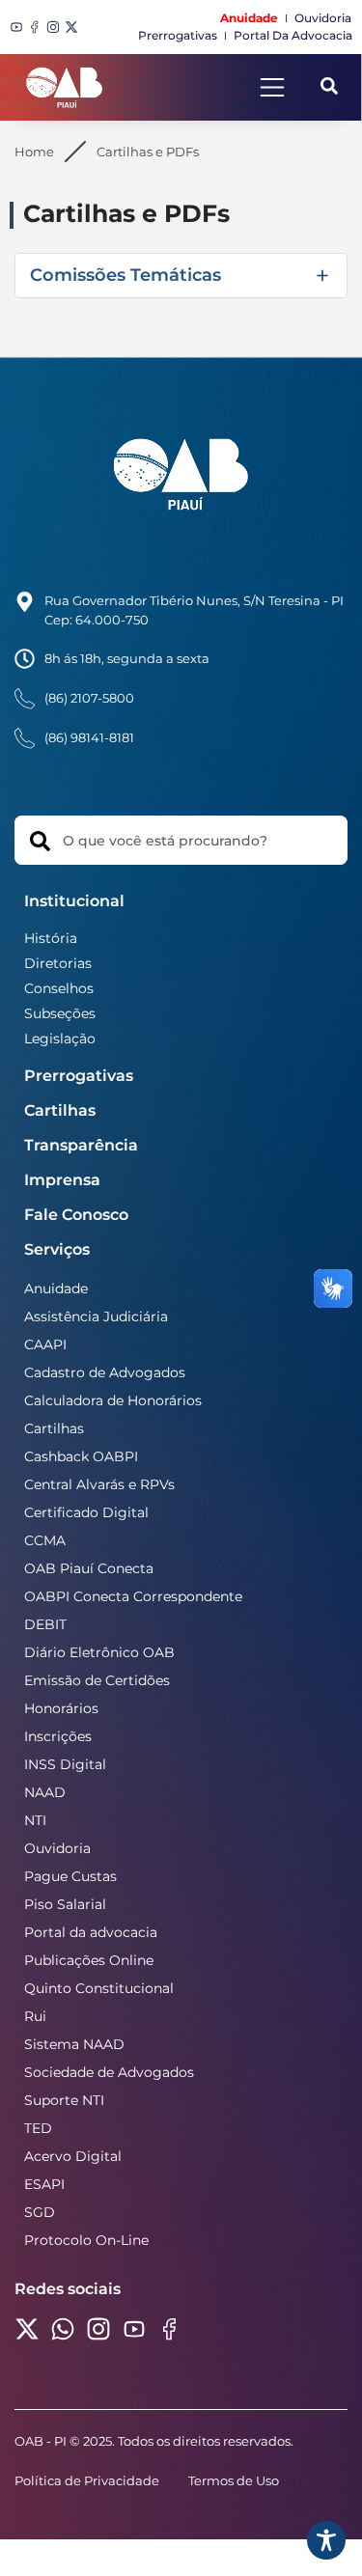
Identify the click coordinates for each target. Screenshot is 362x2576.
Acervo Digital (73, 2156)
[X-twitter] (71, 27)
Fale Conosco (76, 1215)
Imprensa (62, 1180)
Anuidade (56, 1288)
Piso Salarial (65, 1904)
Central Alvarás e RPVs (99, 1484)
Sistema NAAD (74, 2044)
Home (34, 152)
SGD (40, 2212)
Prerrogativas (79, 1076)
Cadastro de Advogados (105, 1372)
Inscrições (58, 1736)
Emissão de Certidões (97, 1680)
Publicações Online (89, 1960)
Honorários (61, 1708)
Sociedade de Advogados (109, 2072)
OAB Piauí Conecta (89, 1568)
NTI (35, 1820)
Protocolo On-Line (86, 2240)
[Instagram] (53, 27)
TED (38, 2128)
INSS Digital (65, 1764)
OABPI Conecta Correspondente (133, 1596)
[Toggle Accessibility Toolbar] (326, 2540)
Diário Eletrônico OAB (99, 1652)
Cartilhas (60, 1110)
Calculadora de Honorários (113, 1400)
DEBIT (45, 1624)
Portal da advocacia (91, 1932)
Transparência (81, 1145)
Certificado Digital (86, 1512)
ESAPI (44, 2184)
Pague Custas (70, 1876)
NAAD (45, 1792)
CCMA (45, 1540)
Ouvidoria (57, 1848)
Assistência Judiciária (96, 1316)
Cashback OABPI (81, 1456)
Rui (35, 2016)
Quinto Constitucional (99, 1988)
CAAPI (45, 1344)
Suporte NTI (64, 2100)
